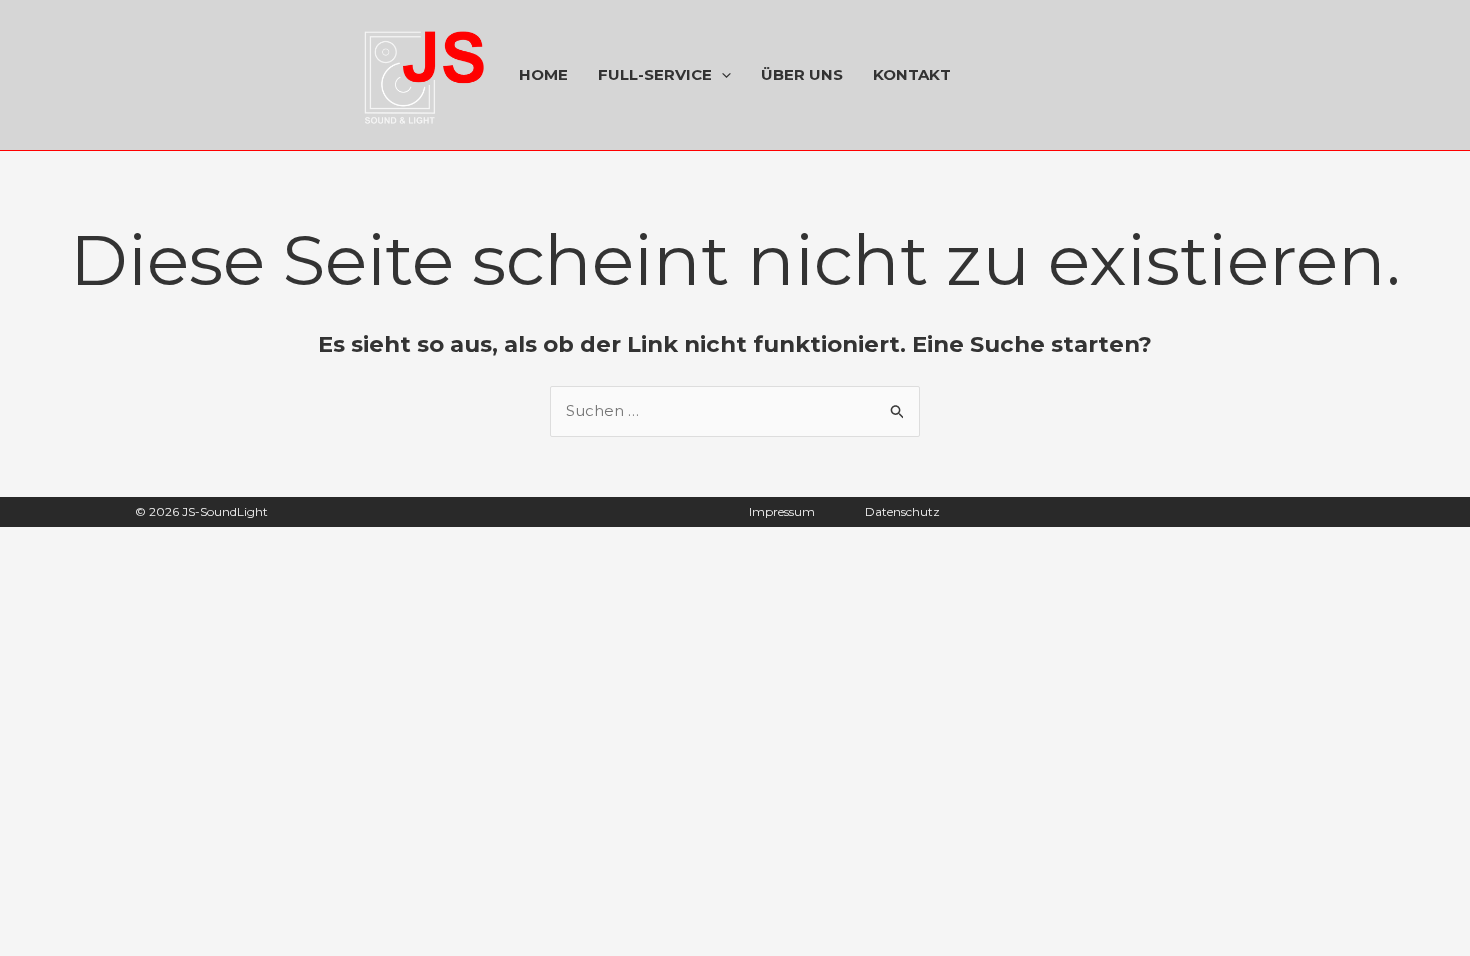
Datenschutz (902, 511)
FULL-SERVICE (655, 74)
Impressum (782, 511)
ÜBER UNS (802, 74)
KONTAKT (912, 74)
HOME (543, 74)
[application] (721, 75)
